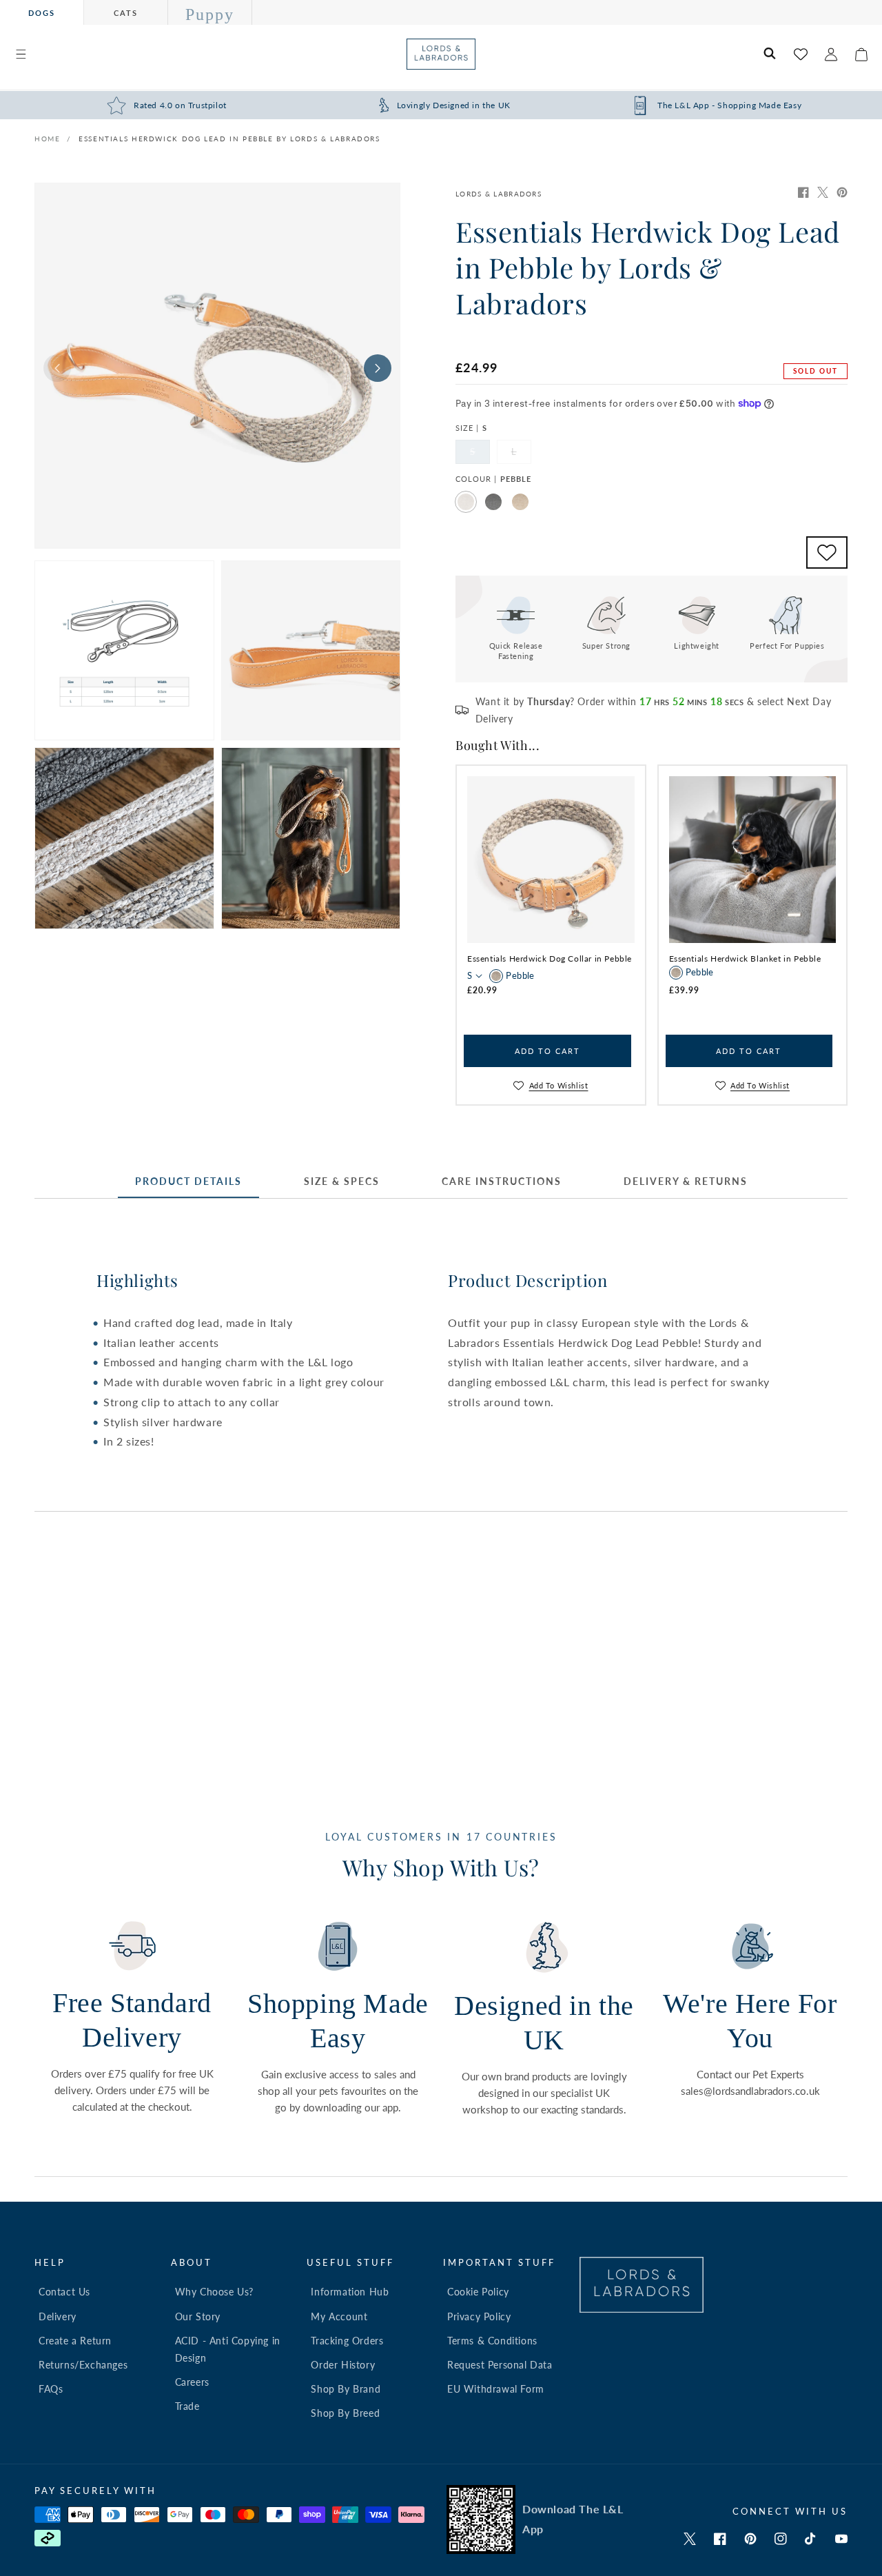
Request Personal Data (500, 2365)
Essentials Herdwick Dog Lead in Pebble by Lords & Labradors (229, 139)
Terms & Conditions (492, 2341)
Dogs (42, 13)
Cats (126, 13)
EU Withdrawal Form (496, 2389)
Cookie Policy (478, 2292)
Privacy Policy (479, 2316)
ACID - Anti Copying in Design (228, 2349)
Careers (192, 2382)
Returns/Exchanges (83, 2365)
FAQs (51, 2389)
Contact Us (64, 2292)
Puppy (210, 14)
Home (47, 139)
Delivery (58, 2316)
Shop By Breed (345, 2413)
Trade (187, 2406)
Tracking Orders (347, 2341)
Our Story (198, 2316)
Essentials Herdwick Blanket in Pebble (745, 959)
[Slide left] (57, 368)
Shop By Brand (346, 2389)
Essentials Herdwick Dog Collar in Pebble (550, 959)
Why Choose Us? (214, 2292)
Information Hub (350, 2292)
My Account (339, 2316)
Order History (343, 2365)
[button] (21, 54)
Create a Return (75, 2341)
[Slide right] (378, 368)
